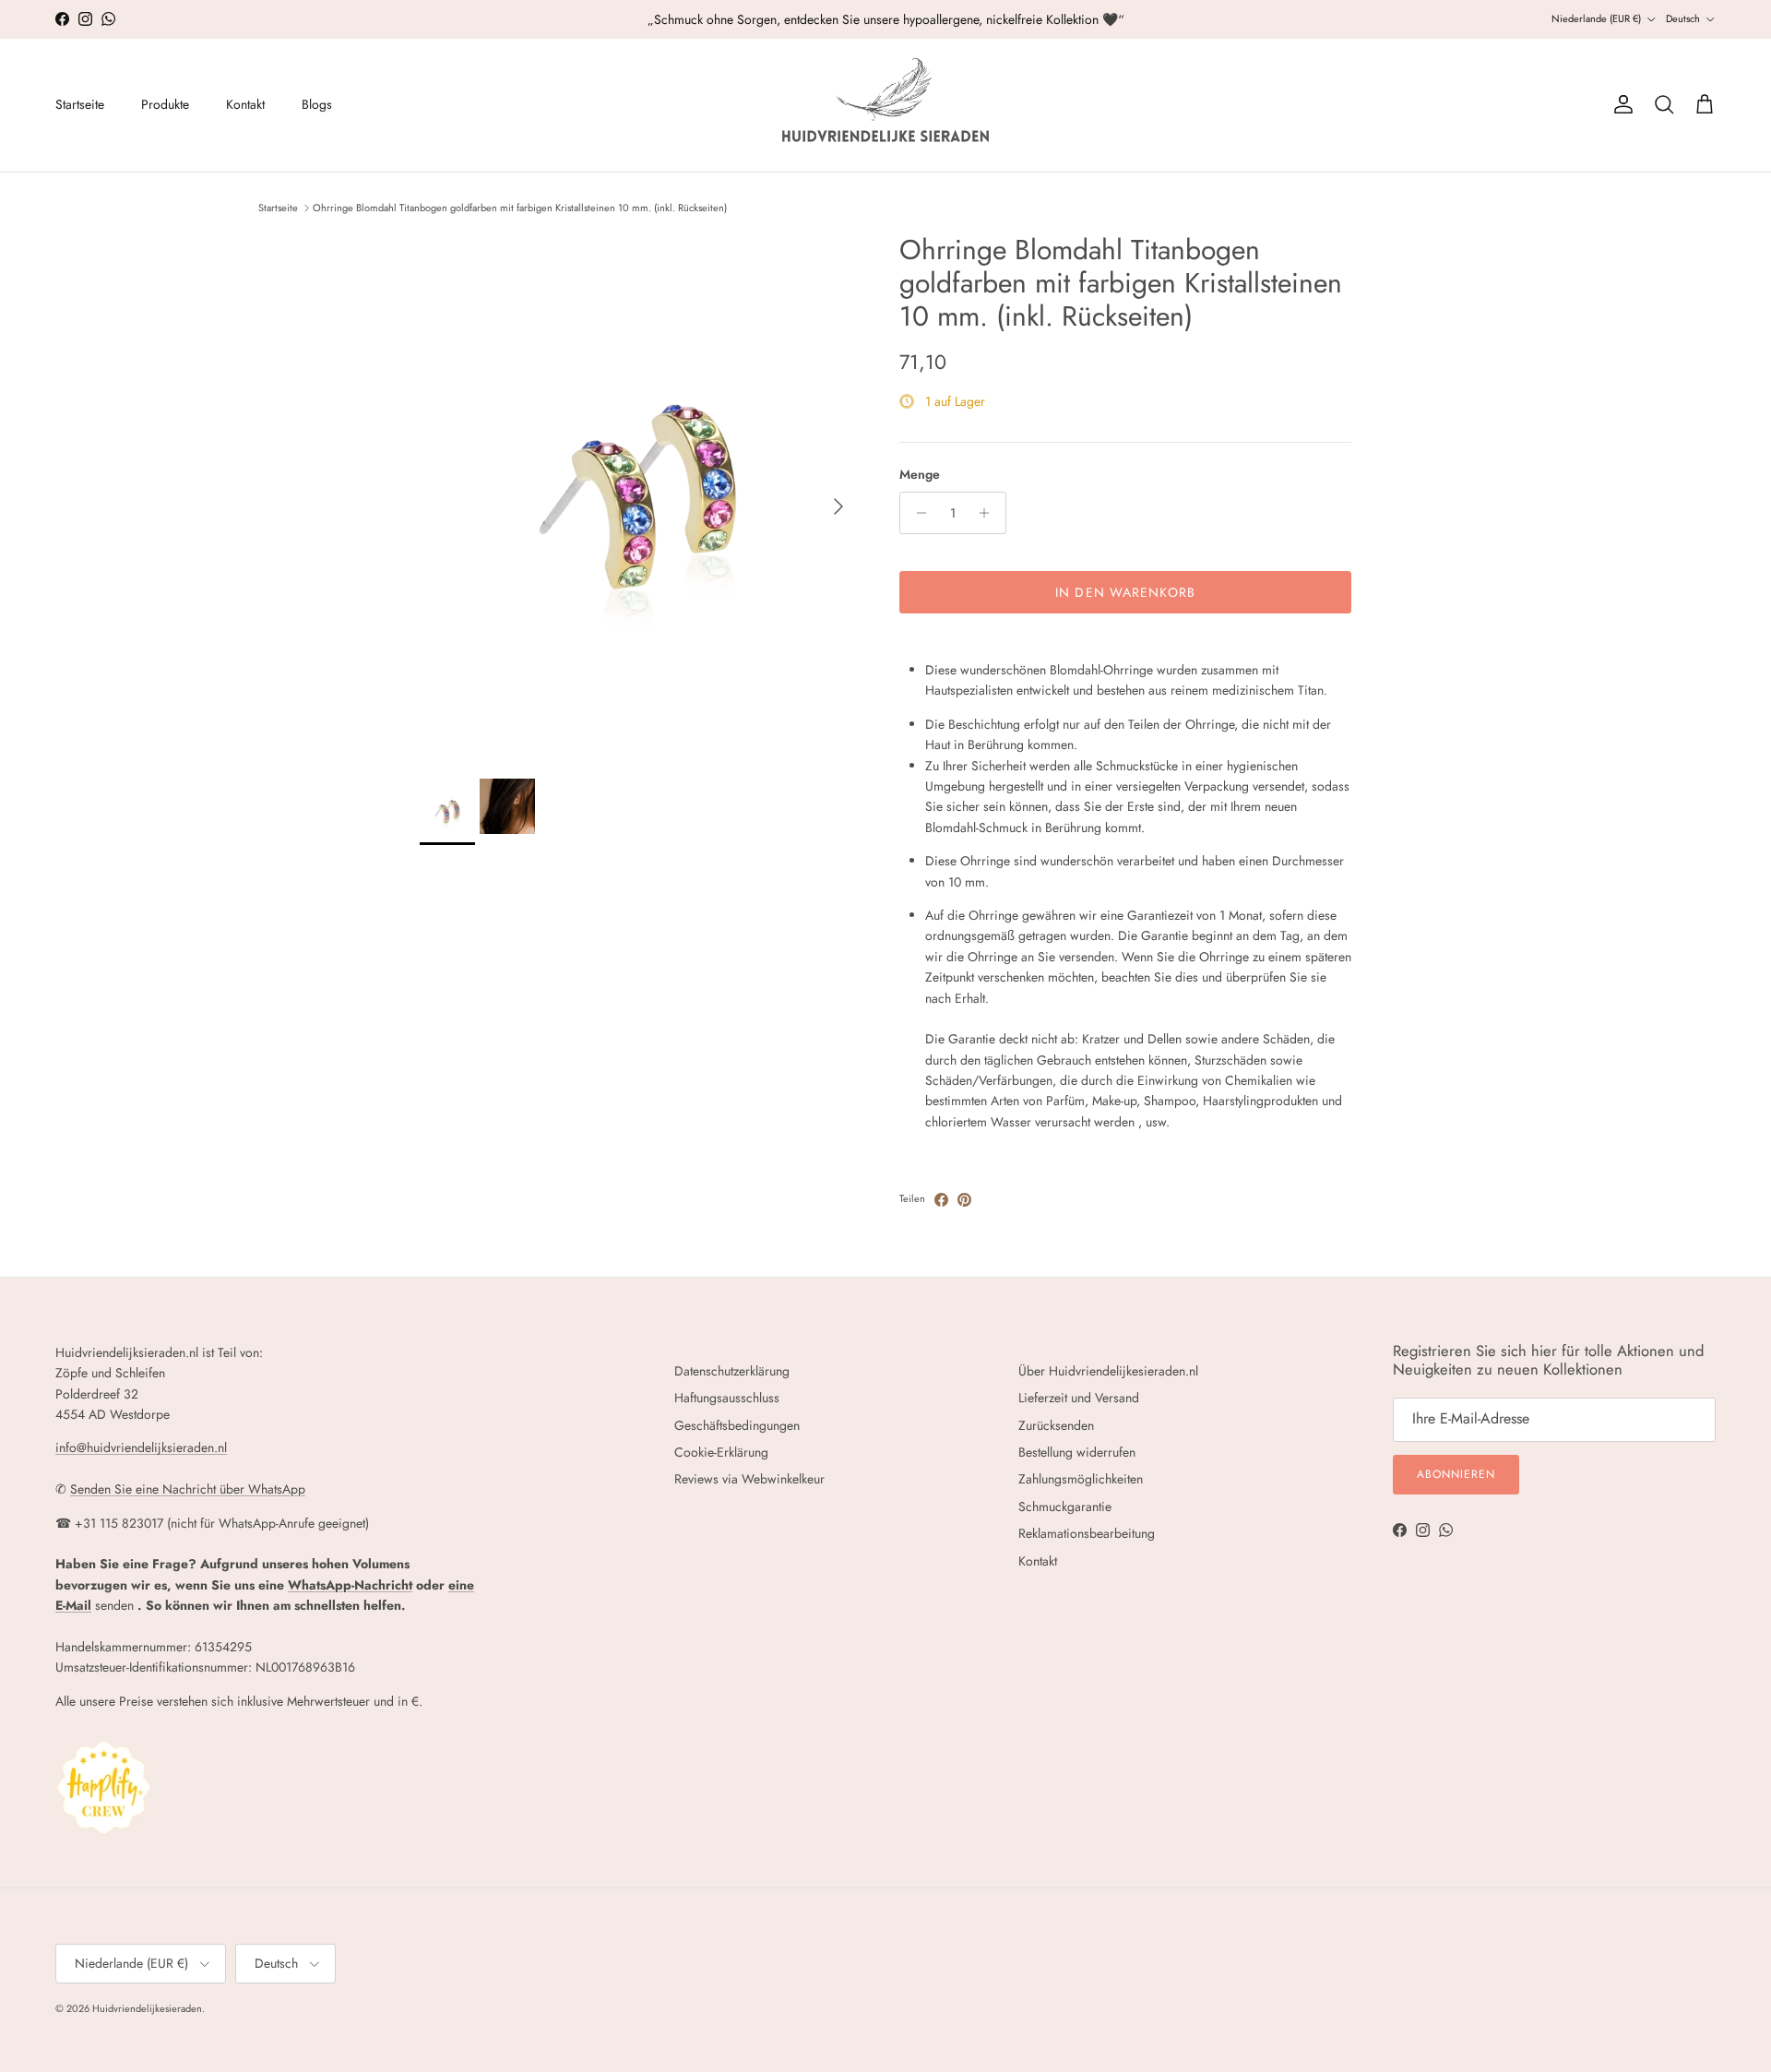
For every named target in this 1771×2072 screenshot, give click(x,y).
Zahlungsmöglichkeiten (1081, 1479)
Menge (920, 475)
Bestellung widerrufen (1077, 1452)
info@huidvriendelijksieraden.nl (141, 1447)
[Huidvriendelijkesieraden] (885, 105)
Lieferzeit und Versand (1079, 1398)
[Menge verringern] (916, 513)
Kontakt (245, 104)
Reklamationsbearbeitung (1087, 1533)
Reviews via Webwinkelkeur (749, 1479)
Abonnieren (1456, 1474)
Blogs (317, 104)
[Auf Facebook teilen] (941, 1200)
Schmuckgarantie (1065, 1506)
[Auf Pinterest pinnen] (964, 1200)
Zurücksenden (1056, 1425)
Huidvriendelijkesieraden (147, 2008)
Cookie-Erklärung (721, 1452)
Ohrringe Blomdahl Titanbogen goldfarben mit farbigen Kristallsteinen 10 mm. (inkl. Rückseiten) (520, 208)
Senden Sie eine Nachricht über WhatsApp (188, 1489)
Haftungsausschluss (727, 1398)
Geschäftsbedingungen (737, 1425)
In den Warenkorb (1125, 592)
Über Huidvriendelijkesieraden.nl (1108, 1371)
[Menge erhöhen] (989, 513)
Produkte (165, 104)
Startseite (80, 104)
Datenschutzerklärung (732, 1371)
